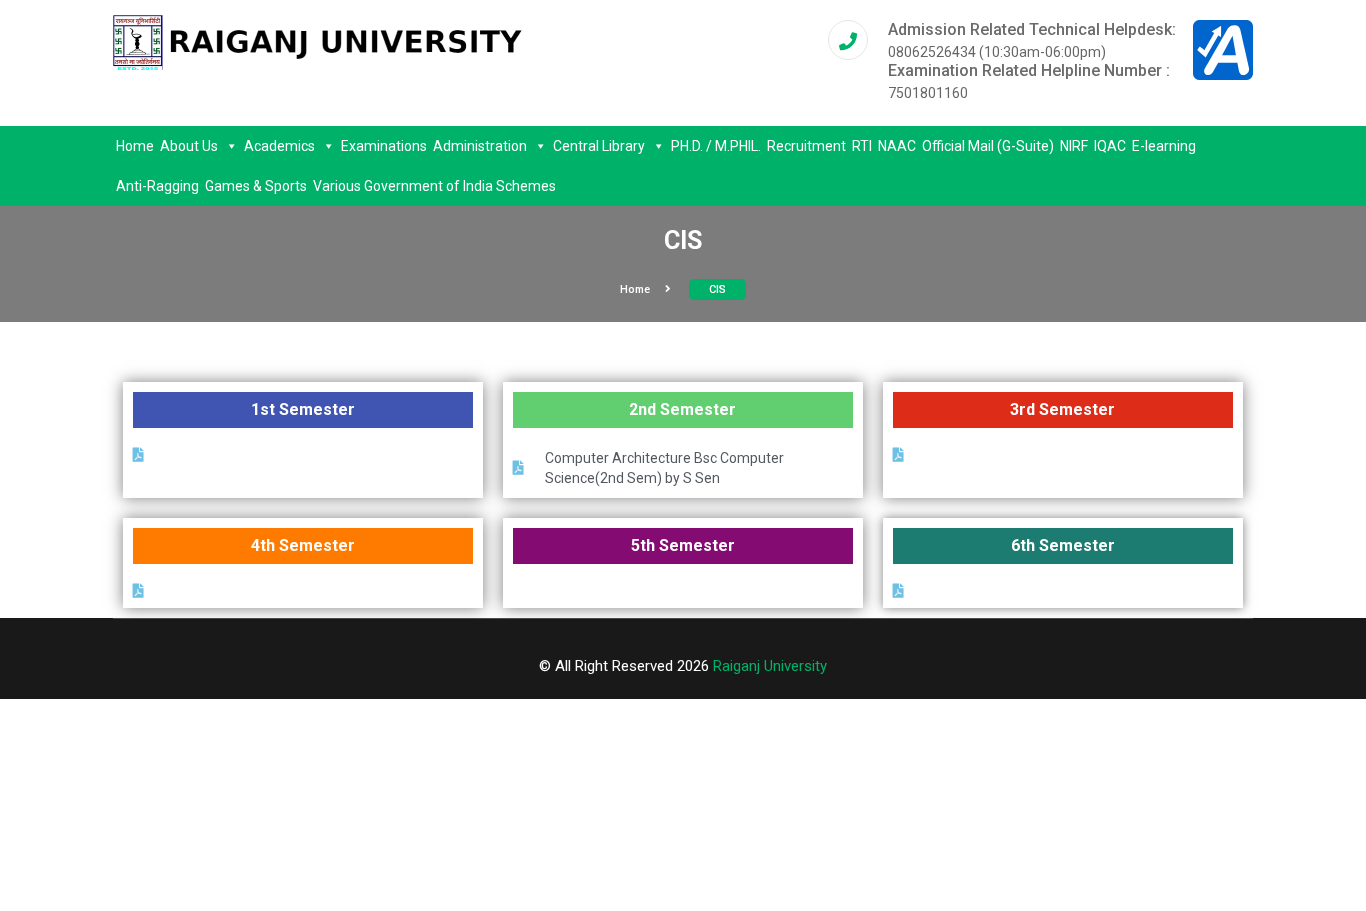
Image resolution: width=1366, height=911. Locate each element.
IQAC (1110, 146)
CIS (717, 289)
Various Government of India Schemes (434, 186)
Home (135, 146)
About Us (189, 146)
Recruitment (806, 146)
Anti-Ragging (157, 186)
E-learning (1164, 146)
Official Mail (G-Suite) (988, 146)
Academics (279, 146)
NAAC (897, 146)
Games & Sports (256, 186)
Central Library (599, 146)
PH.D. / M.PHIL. (716, 146)
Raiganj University (770, 666)
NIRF (1074, 146)
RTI (862, 146)
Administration (480, 146)
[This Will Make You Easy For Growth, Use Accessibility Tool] (1223, 49)
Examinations (384, 146)
